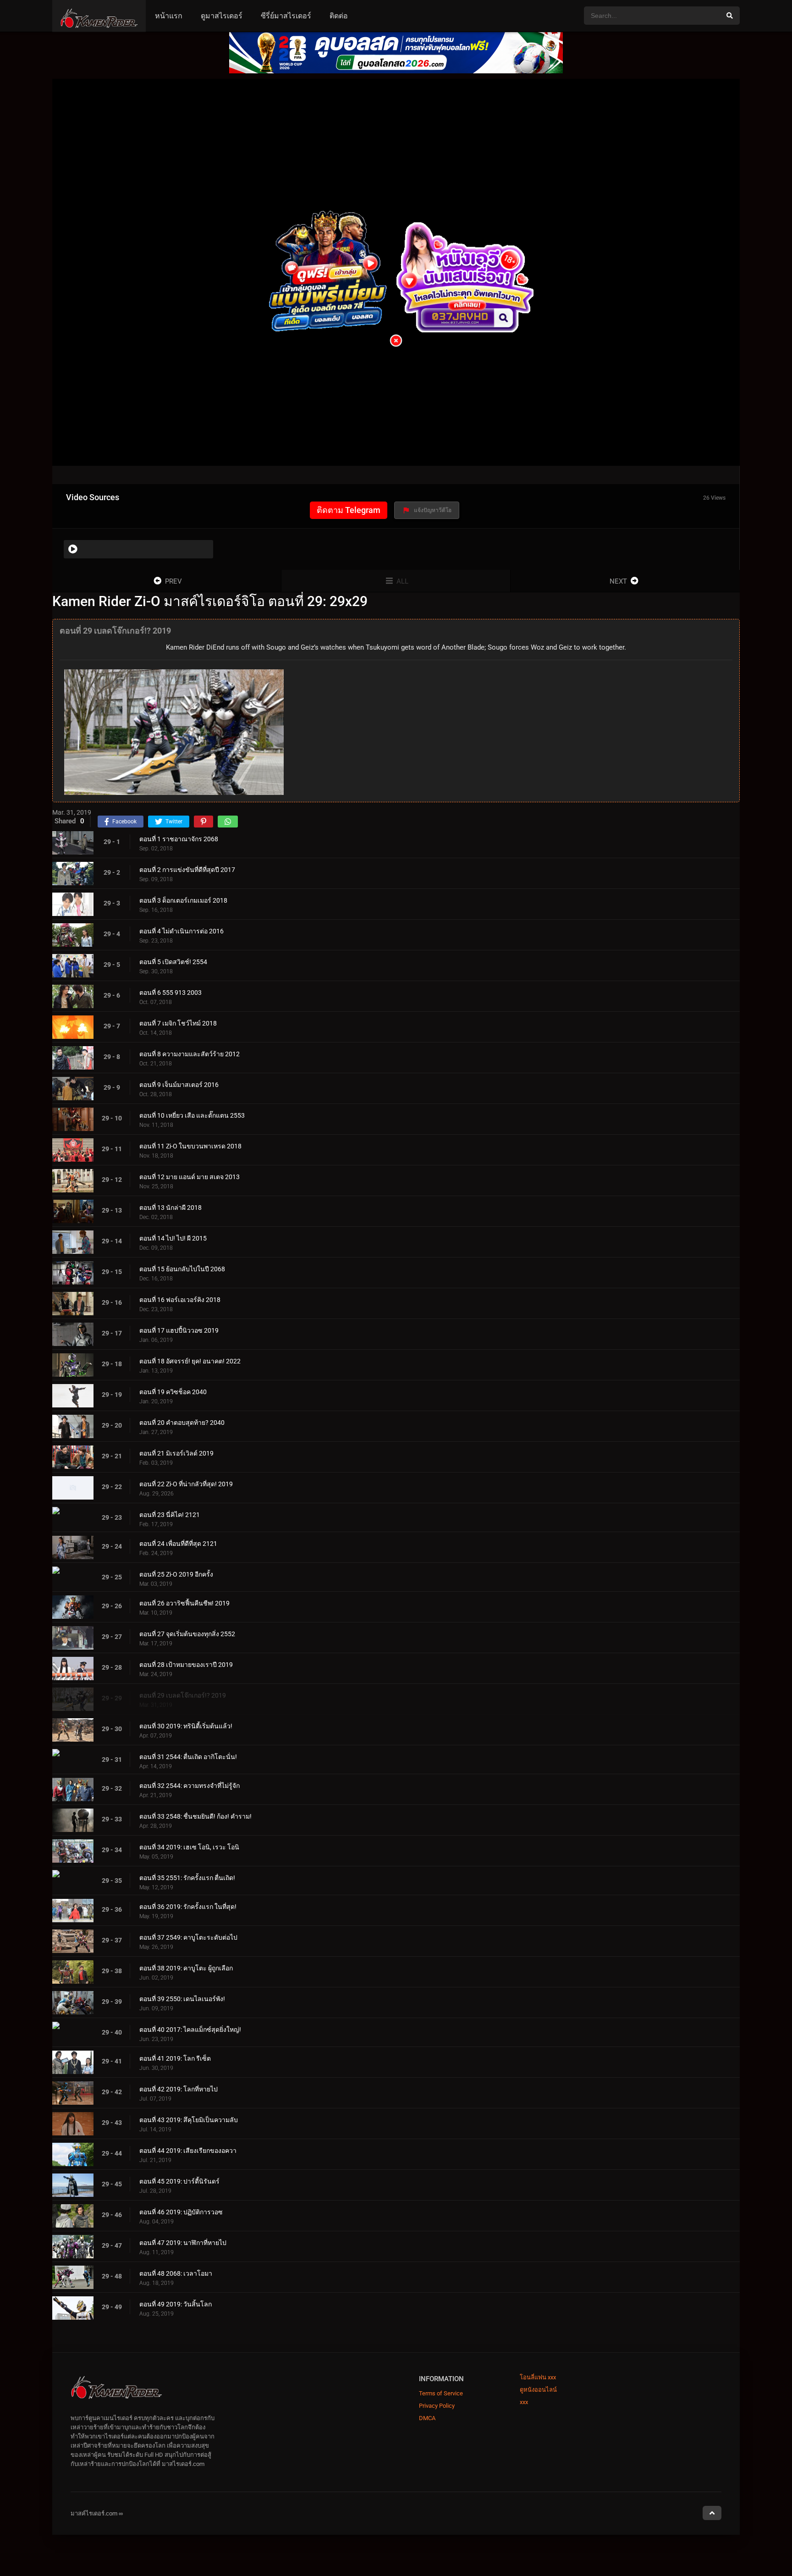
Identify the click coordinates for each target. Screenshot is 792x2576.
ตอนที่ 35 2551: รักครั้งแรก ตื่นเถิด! (187, 1878)
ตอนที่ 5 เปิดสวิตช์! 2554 (173, 962)
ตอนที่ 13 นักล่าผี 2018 (170, 1208)
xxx (524, 2402)
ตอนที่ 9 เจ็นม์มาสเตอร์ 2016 (179, 1085)
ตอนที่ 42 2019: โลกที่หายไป (179, 2089)
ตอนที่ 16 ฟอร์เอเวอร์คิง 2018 (180, 1300)
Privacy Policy (437, 2406)
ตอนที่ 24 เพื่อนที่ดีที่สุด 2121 (178, 1544)
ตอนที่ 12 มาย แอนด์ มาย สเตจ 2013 (190, 1177)
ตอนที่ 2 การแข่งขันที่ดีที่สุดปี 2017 (187, 870)
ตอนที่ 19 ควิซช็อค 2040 (173, 1392)
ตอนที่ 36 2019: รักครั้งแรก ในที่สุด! (188, 1907)
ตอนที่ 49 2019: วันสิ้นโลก (176, 2304)
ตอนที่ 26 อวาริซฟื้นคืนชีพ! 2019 (184, 1603)
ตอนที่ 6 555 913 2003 (170, 993)
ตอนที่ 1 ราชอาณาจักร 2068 (179, 839)
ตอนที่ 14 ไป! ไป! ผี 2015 (173, 1238)
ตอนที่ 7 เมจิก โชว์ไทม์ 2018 (178, 1023)
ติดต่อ (339, 16)
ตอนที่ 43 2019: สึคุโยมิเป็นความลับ (189, 2120)
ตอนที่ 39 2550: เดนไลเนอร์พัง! (182, 1999)
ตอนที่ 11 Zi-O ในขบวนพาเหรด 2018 (190, 1146)
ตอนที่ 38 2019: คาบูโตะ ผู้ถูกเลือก (186, 1968)
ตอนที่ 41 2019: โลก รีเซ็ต (175, 2058)
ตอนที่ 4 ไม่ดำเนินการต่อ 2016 (181, 931)
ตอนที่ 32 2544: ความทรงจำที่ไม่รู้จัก (190, 1786)
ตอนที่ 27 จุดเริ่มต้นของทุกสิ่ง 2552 (187, 1634)
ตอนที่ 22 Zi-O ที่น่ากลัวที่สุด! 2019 (186, 1484)
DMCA (427, 2418)
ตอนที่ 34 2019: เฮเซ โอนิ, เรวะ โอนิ (189, 1847)
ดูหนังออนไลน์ (538, 2390)
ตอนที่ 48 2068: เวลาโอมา (176, 2273)
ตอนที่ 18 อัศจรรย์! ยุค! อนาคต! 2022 (190, 1361)
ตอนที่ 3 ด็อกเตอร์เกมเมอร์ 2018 (183, 900)
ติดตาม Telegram (349, 510)
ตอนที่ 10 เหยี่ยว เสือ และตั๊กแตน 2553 (192, 1115)
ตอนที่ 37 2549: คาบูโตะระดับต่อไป (188, 1937)
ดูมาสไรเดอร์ (222, 16)
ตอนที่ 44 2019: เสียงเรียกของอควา (188, 2151)
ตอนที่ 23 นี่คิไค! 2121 (170, 1515)
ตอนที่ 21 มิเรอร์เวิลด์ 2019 (176, 1453)
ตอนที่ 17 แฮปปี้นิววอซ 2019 (179, 1330)
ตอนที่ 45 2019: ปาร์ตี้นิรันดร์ (179, 2181)
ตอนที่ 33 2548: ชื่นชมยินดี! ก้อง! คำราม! (195, 1816)
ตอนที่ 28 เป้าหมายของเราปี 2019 (186, 1665)
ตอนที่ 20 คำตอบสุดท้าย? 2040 (182, 1423)
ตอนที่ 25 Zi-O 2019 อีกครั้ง (176, 1574)
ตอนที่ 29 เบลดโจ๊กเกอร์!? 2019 (183, 1695)
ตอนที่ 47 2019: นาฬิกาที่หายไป (183, 2243)
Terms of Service (441, 2393)
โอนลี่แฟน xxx (538, 2377)
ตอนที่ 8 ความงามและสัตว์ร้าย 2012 (190, 1054)
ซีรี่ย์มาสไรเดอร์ (286, 16)
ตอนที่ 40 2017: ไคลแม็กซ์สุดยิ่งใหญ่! (190, 2030)
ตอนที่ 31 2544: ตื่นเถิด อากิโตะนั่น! (188, 1757)
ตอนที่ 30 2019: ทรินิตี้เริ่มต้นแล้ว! (186, 1726)
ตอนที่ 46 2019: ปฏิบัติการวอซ (181, 2212)
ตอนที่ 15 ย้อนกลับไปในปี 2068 (182, 1269)
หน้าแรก (169, 16)
